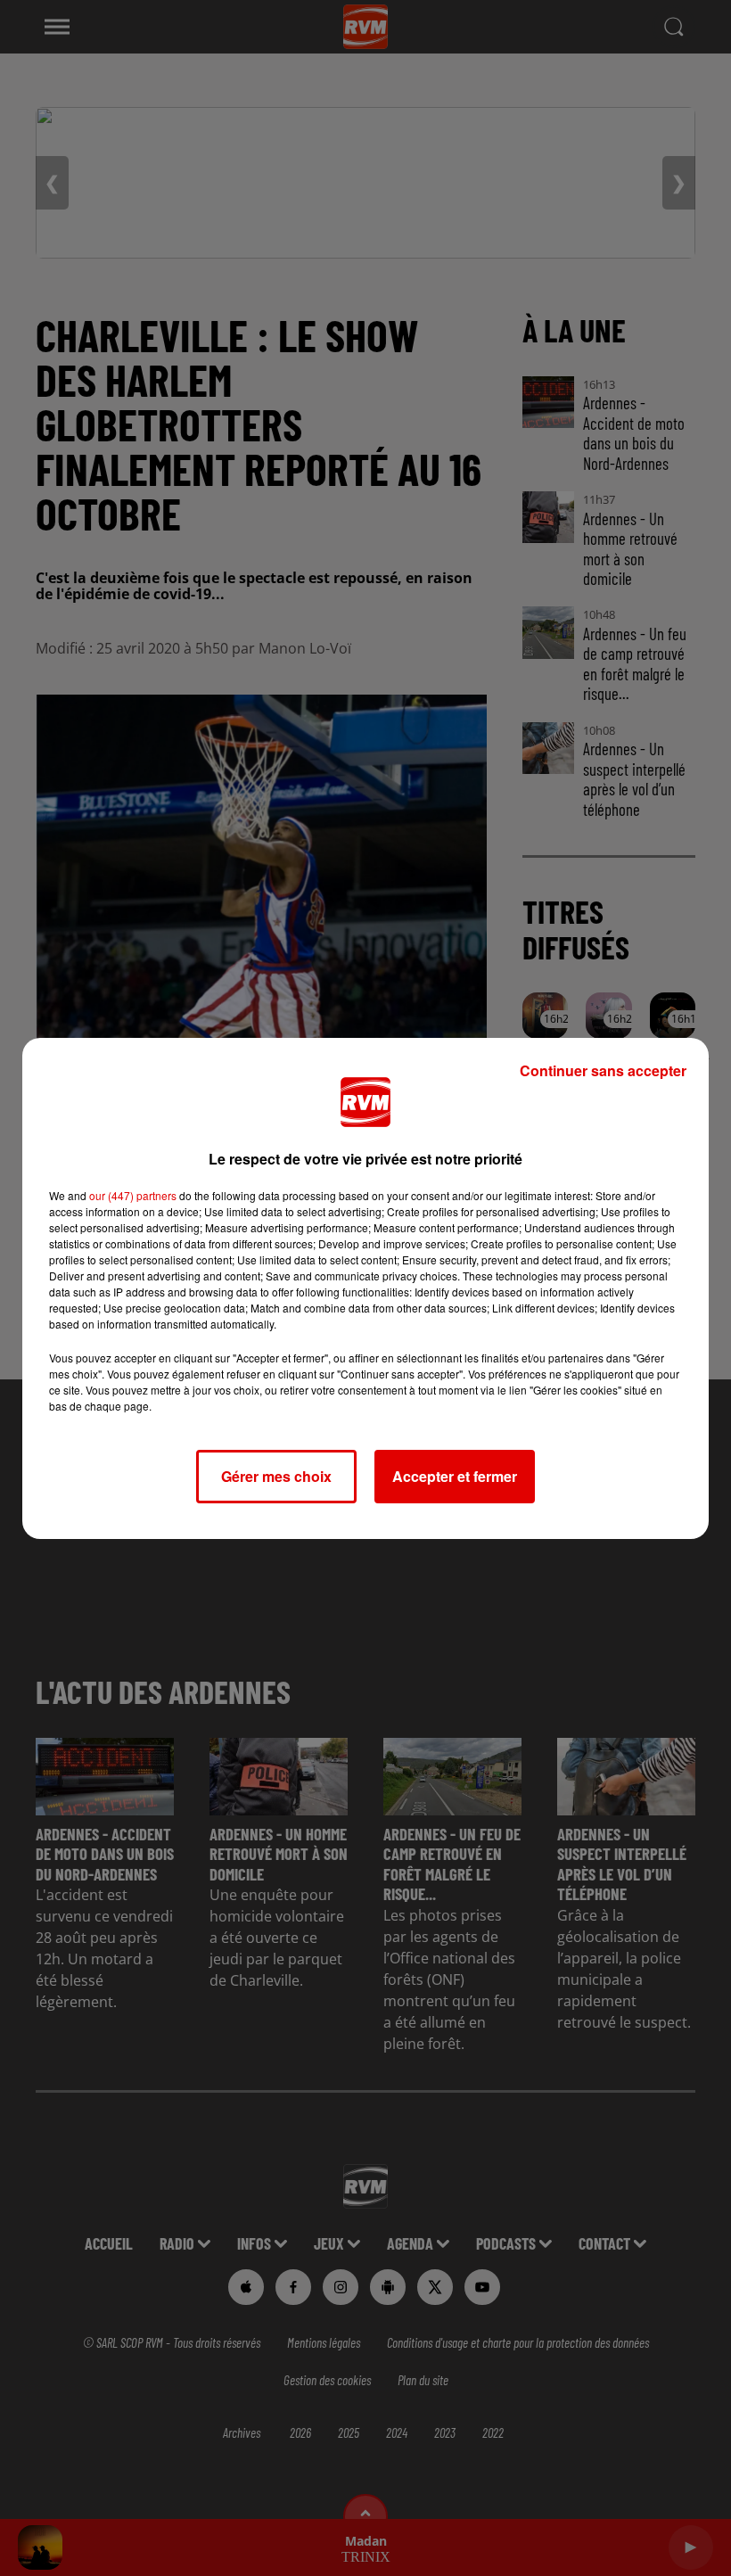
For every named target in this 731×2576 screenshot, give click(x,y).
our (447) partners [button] (133, 1195)
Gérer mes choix (276, 1476)
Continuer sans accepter (603, 1070)
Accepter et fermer (455, 1476)
